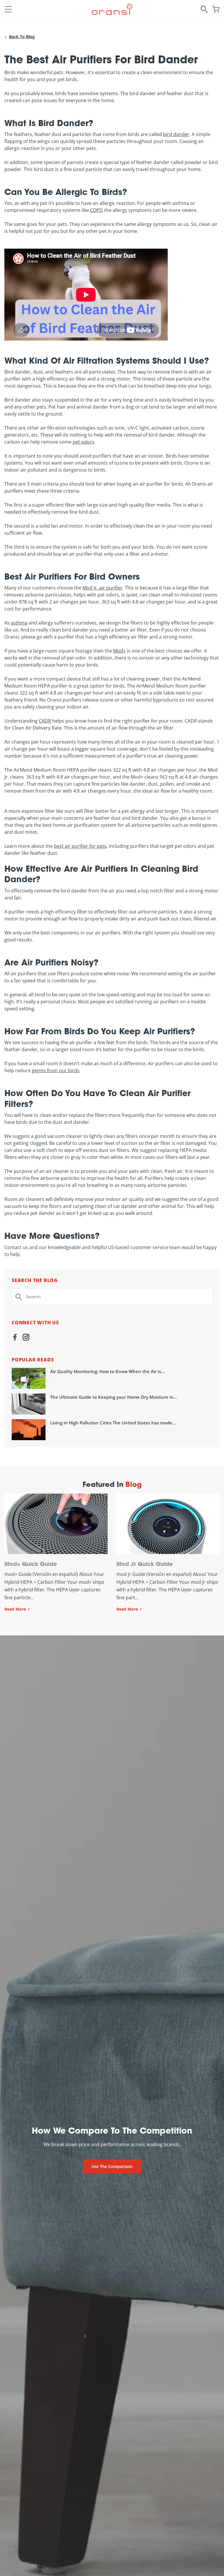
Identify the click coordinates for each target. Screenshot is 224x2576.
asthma (19, 623)
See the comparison (112, 2166)
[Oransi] (112, 9)
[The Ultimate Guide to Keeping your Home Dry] (29, 1404)
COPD (97, 210)
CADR (45, 721)
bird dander (176, 134)
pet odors (83, 442)
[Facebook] (15, 1338)
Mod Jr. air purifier (103, 588)
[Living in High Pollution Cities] (29, 1430)
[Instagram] (26, 1338)
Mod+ (119, 651)
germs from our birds (56, 1070)
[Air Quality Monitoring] (29, 1378)
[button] (8, 9)
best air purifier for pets (80, 846)
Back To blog (22, 37)
